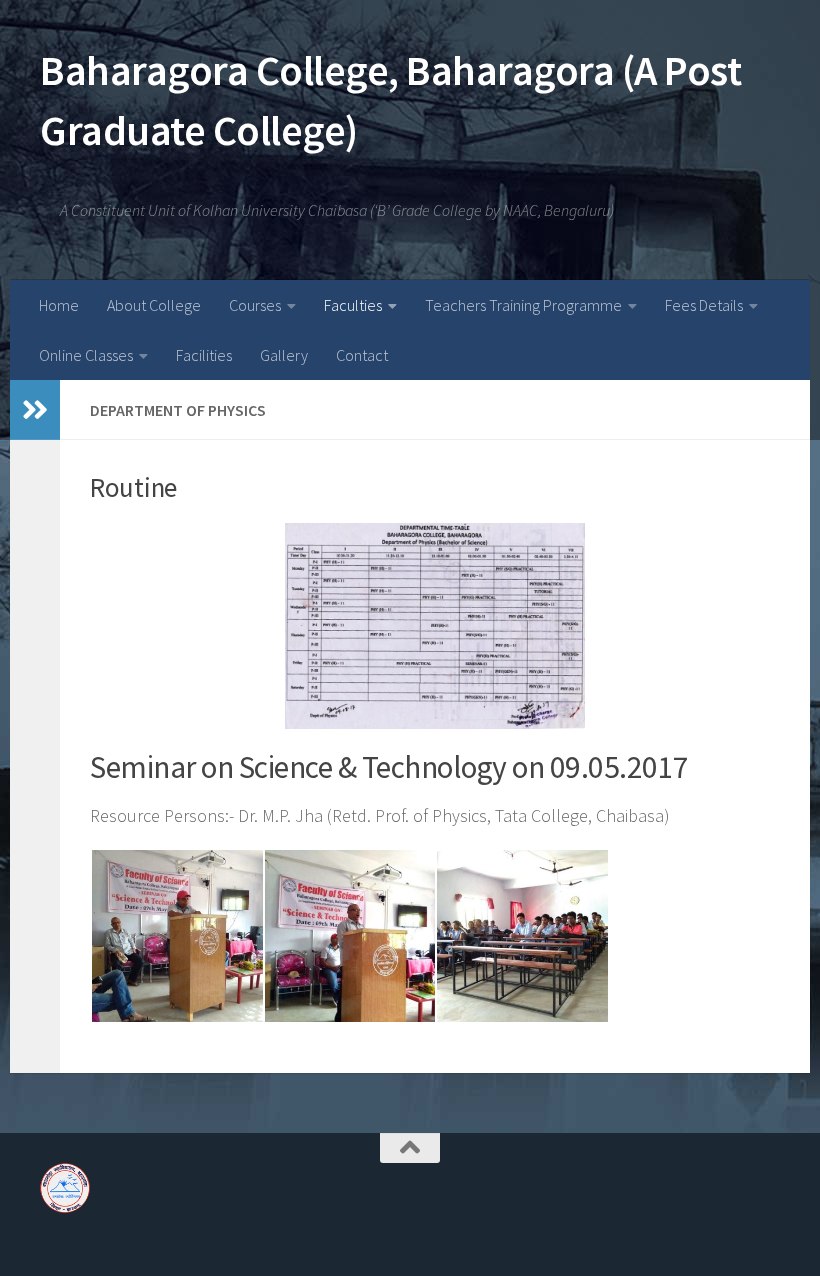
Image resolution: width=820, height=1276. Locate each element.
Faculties (353, 305)
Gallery (284, 355)
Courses (255, 305)
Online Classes (86, 355)
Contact (362, 355)
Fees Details (704, 305)
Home (59, 305)
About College (154, 305)
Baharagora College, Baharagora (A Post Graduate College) (390, 100)
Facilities (204, 355)
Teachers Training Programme (523, 305)
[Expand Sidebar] (35, 410)
